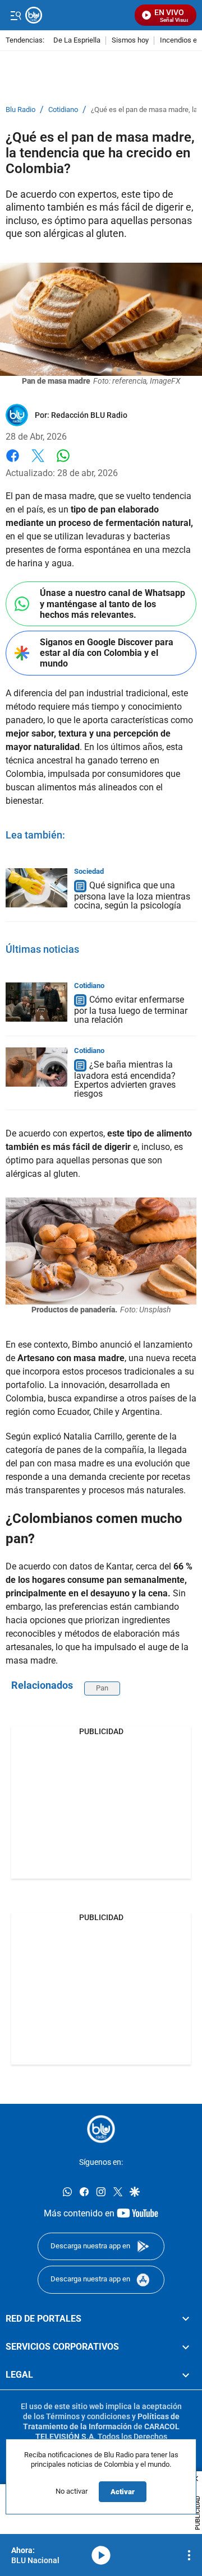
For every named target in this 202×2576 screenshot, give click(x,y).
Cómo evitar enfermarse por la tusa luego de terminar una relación (131, 1010)
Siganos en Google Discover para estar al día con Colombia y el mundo (107, 653)
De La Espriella (77, 41)
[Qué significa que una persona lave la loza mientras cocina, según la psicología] (36, 888)
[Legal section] (186, 2375)
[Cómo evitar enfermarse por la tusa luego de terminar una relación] (36, 1002)
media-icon (101, 2555)
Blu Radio (20, 110)
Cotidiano (63, 110)
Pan (102, 1688)
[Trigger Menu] (15, 15)
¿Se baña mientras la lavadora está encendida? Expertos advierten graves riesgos (125, 1079)
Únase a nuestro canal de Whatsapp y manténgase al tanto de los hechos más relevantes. (113, 604)
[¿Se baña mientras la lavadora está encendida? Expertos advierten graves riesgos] (36, 1067)
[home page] (101, 2129)
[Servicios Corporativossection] (186, 2347)
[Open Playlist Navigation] (189, 2555)
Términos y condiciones (88, 2416)
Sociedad (89, 871)
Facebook (13, 462)
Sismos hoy (130, 41)
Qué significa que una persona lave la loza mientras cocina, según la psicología (132, 895)
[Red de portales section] (186, 2318)
